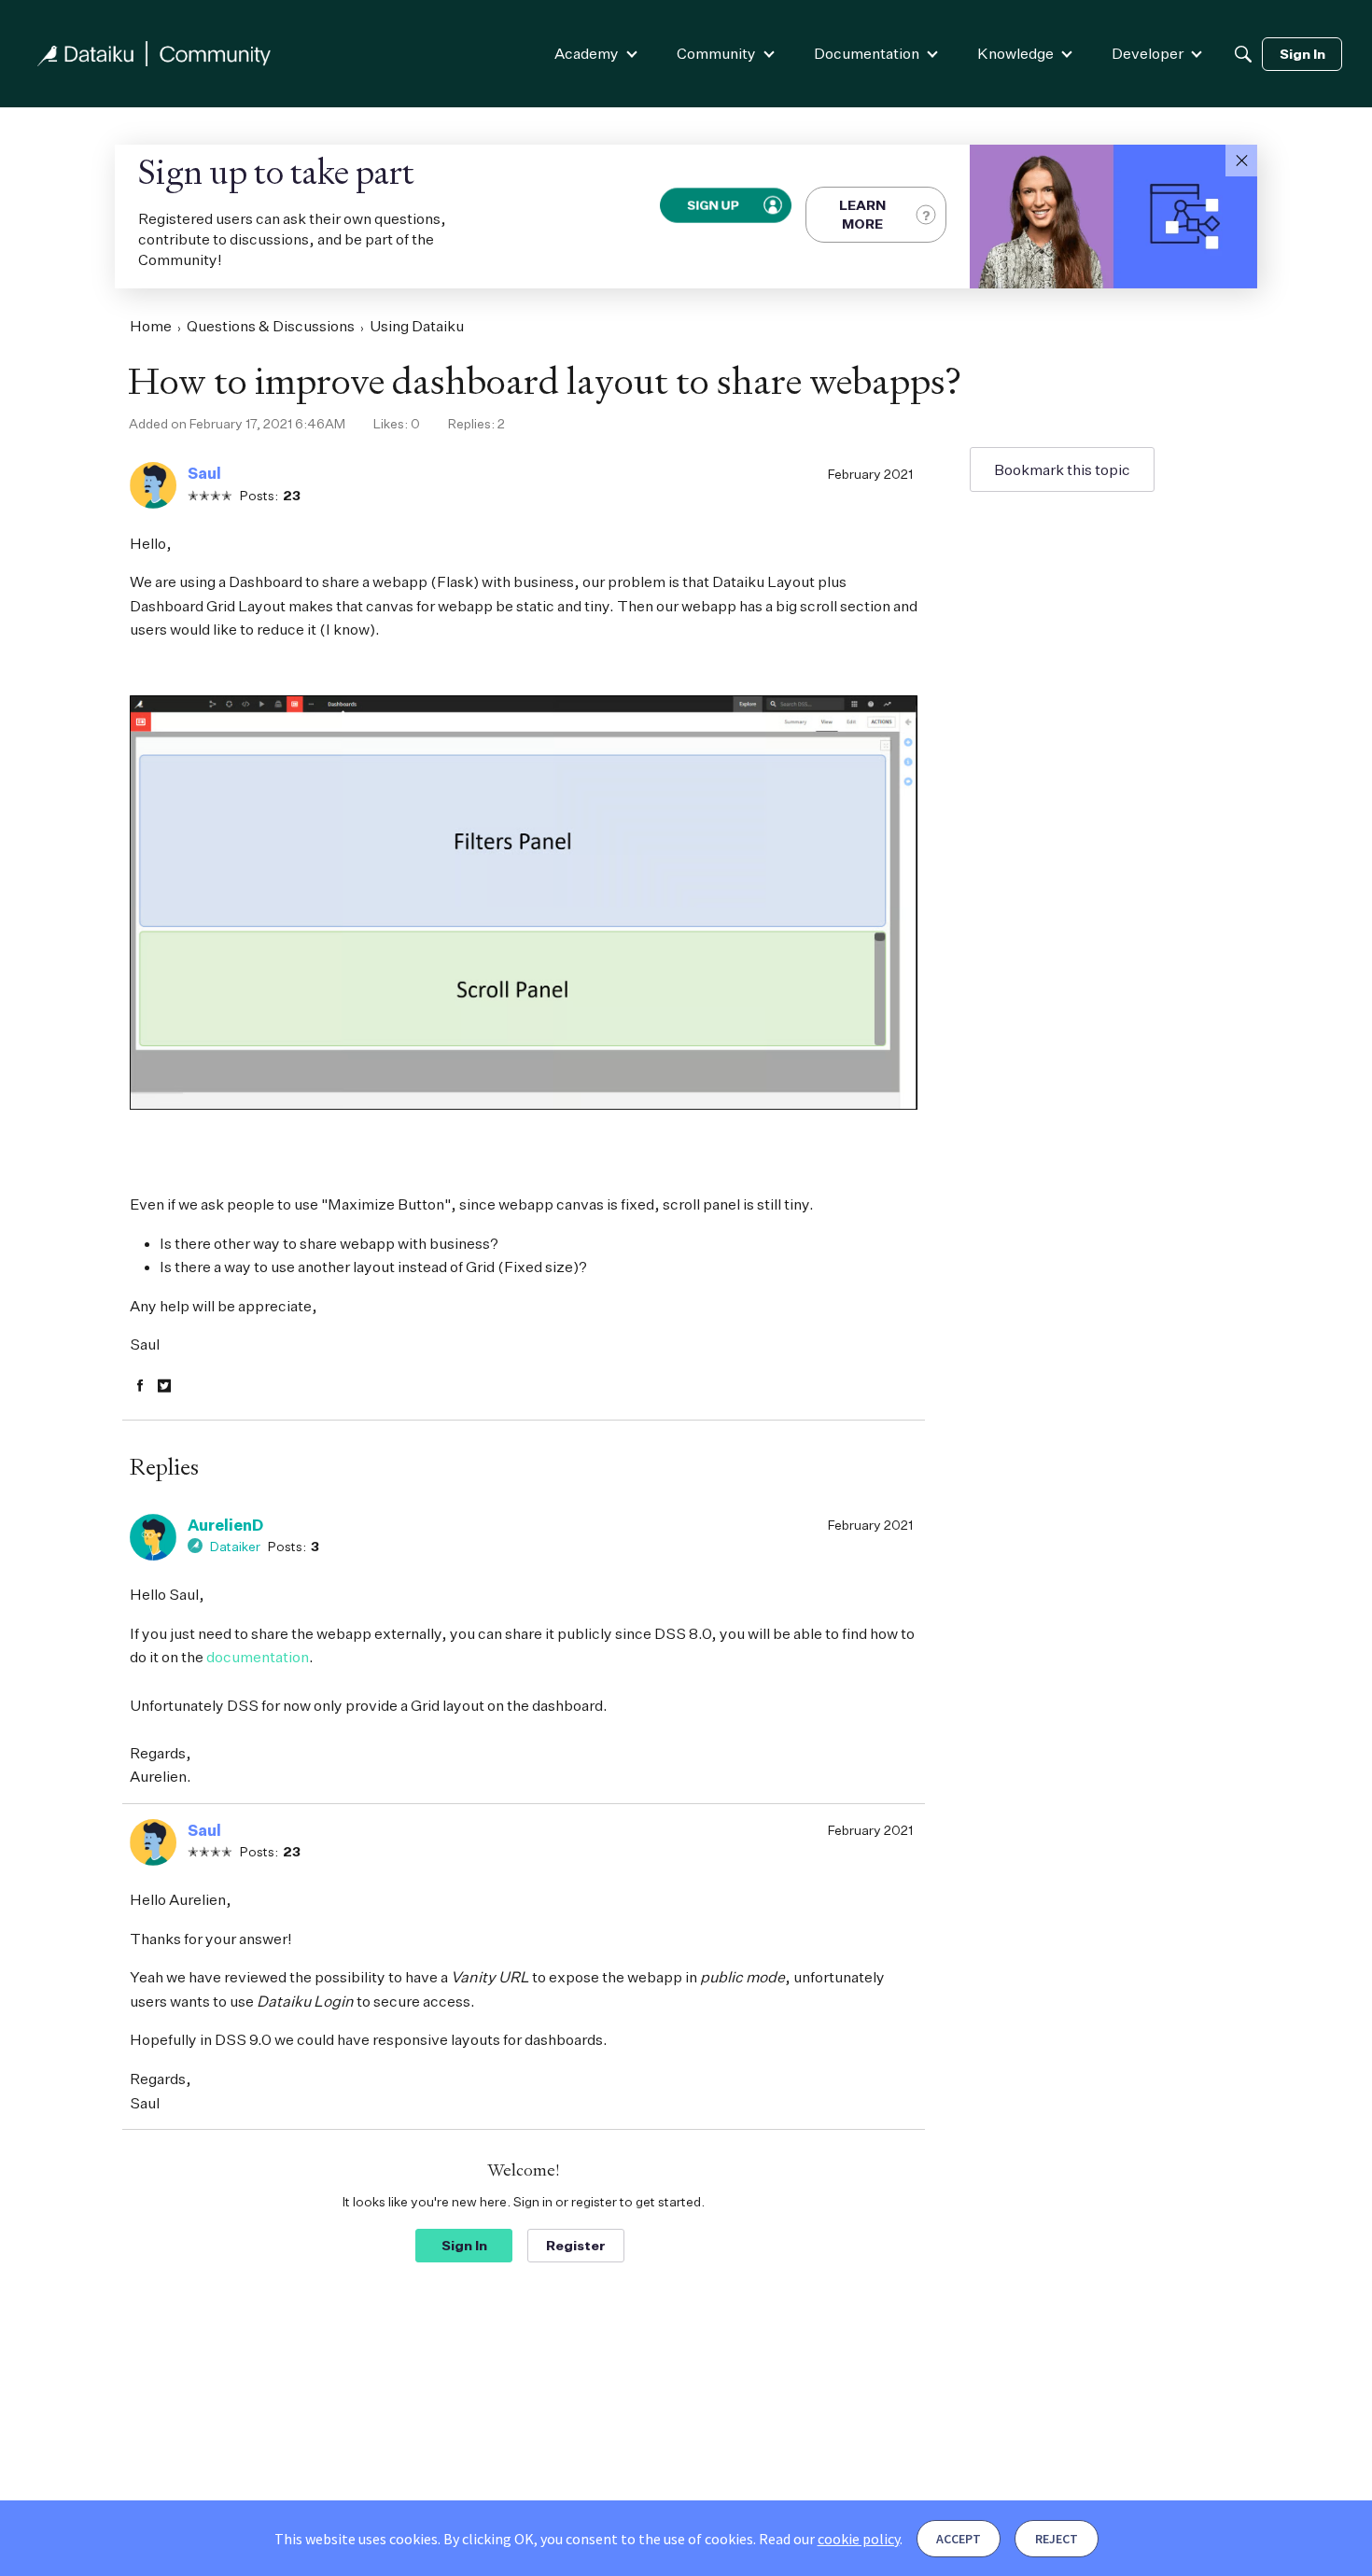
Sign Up (713, 204)
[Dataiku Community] (154, 54)
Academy (587, 53)
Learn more (862, 214)
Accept (959, 2539)
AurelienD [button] (225, 1525)
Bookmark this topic (1062, 469)
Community (716, 53)
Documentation (867, 53)
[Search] (1243, 54)
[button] (1241, 161)
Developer (1148, 53)
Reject (1057, 2539)
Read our (829, 2539)
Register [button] (576, 2245)
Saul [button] (204, 473)
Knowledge (1015, 53)
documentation (258, 1657)
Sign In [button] (464, 2245)
